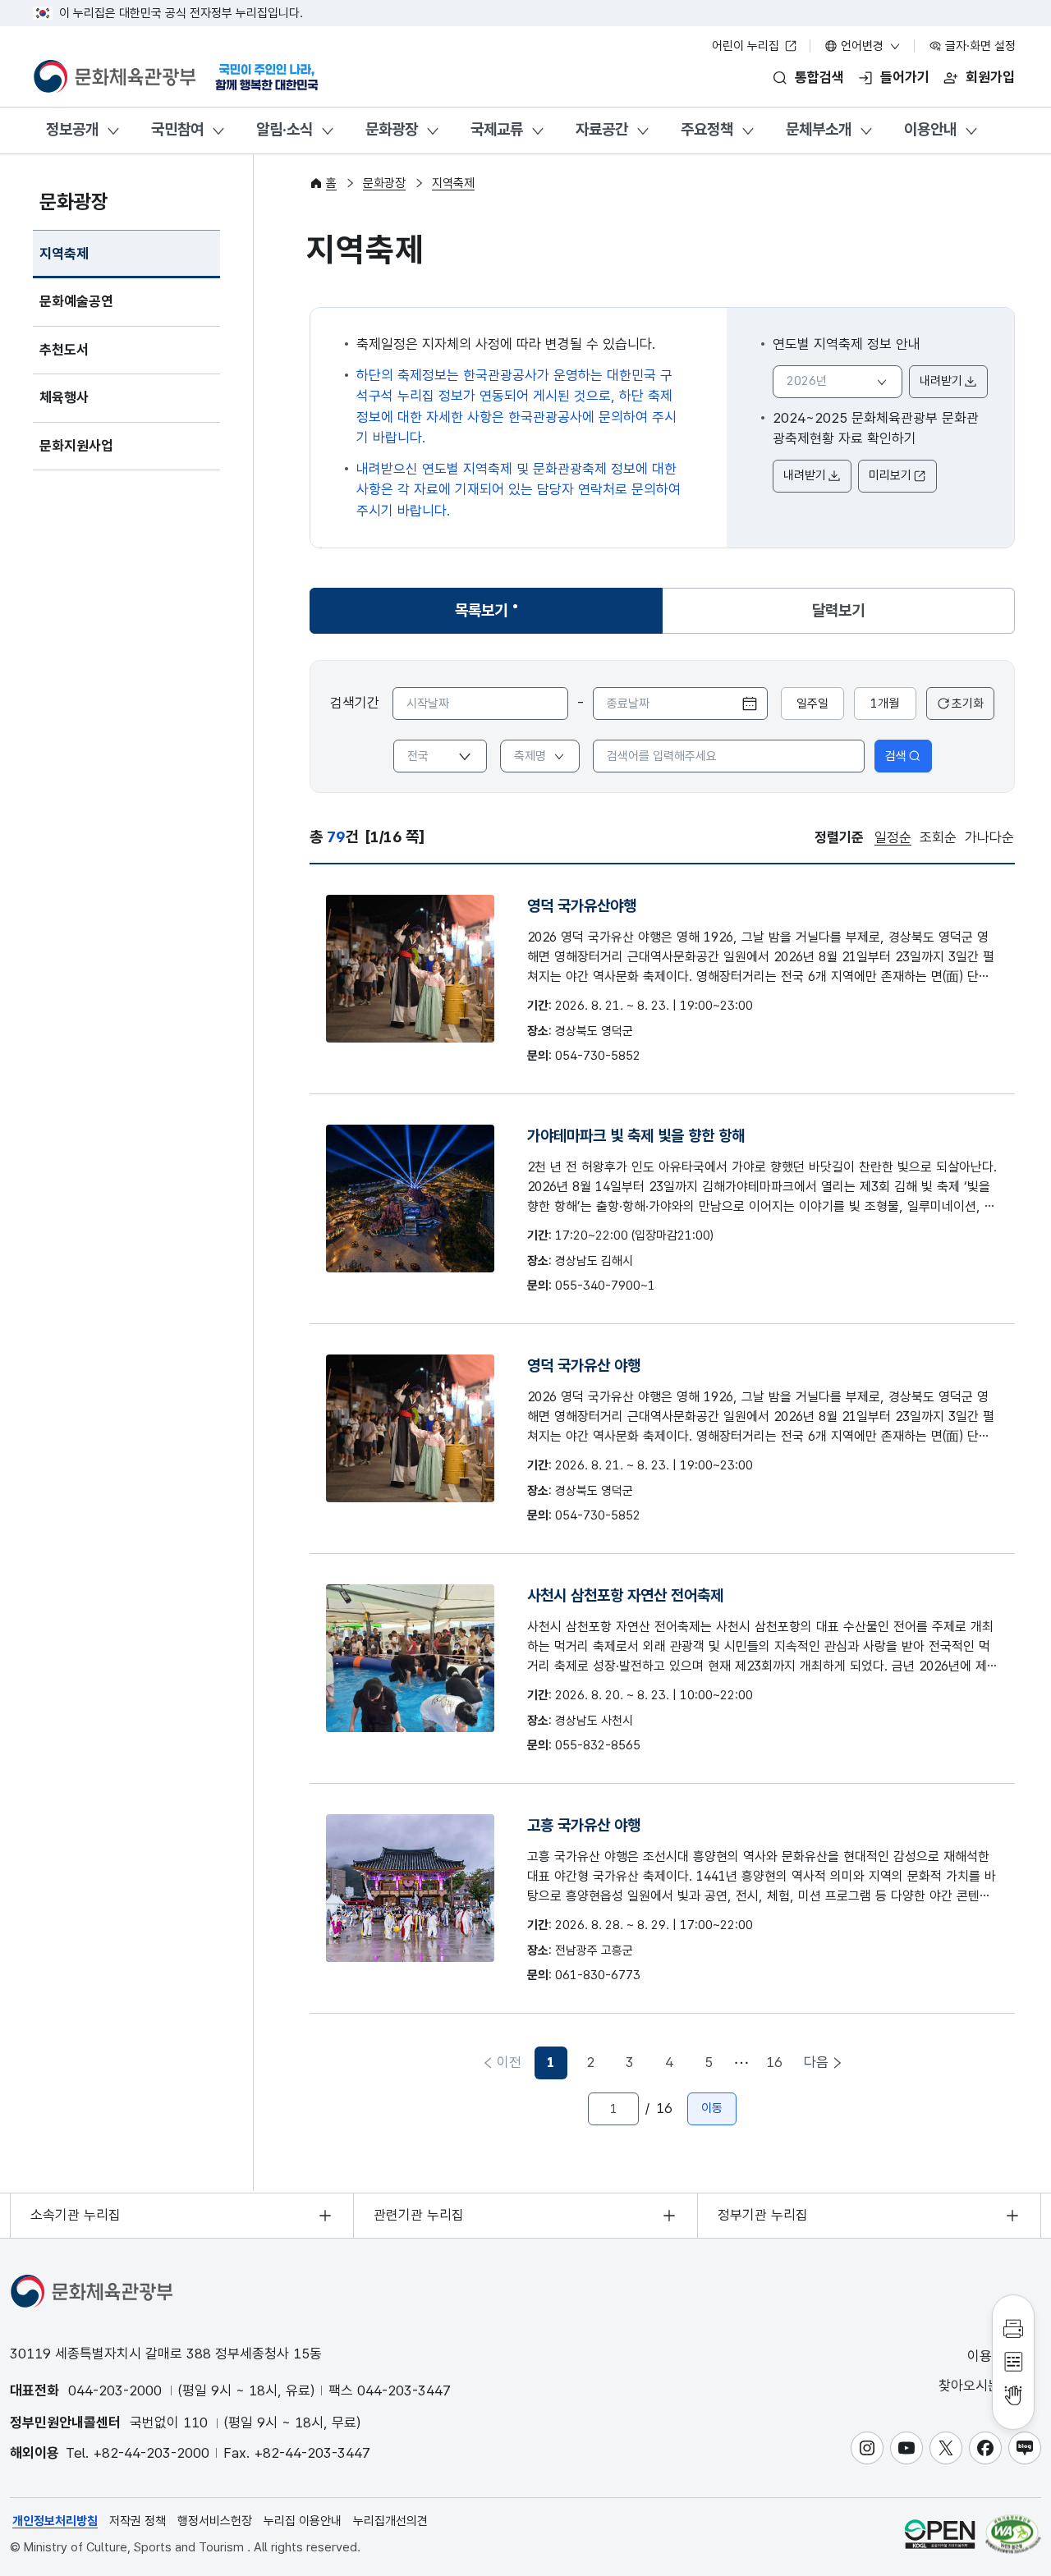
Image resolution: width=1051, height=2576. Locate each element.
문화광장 (392, 129)
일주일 (812, 704)
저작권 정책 (138, 2521)
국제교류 (497, 129)
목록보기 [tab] (490, 616)
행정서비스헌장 (215, 2521)
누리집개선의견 (390, 2521)
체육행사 (64, 397)
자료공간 (602, 129)
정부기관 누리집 (763, 2215)
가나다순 (989, 837)
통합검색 (819, 77)
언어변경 (862, 46)
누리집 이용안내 (303, 2521)
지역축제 (64, 254)
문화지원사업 (76, 446)
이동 (712, 2108)
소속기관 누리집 (76, 2215)
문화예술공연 (76, 301)
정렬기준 (839, 837)
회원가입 (990, 77)
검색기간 (355, 703)
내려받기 (941, 381)
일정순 (893, 837)
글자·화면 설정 (979, 46)
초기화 (968, 704)
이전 (509, 2062)
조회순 (938, 837)
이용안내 (930, 129)
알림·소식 (285, 129)
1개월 (885, 704)
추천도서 (64, 350)
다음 (816, 2062)
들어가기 (905, 77)
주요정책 (707, 129)
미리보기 (890, 475)
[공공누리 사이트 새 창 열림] (940, 2534)
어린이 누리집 (747, 46)
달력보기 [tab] (838, 610)
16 (774, 2062)
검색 (896, 756)
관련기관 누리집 (419, 2215)
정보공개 (72, 129)
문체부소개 (819, 129)
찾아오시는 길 (980, 2386)
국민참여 (177, 129)
